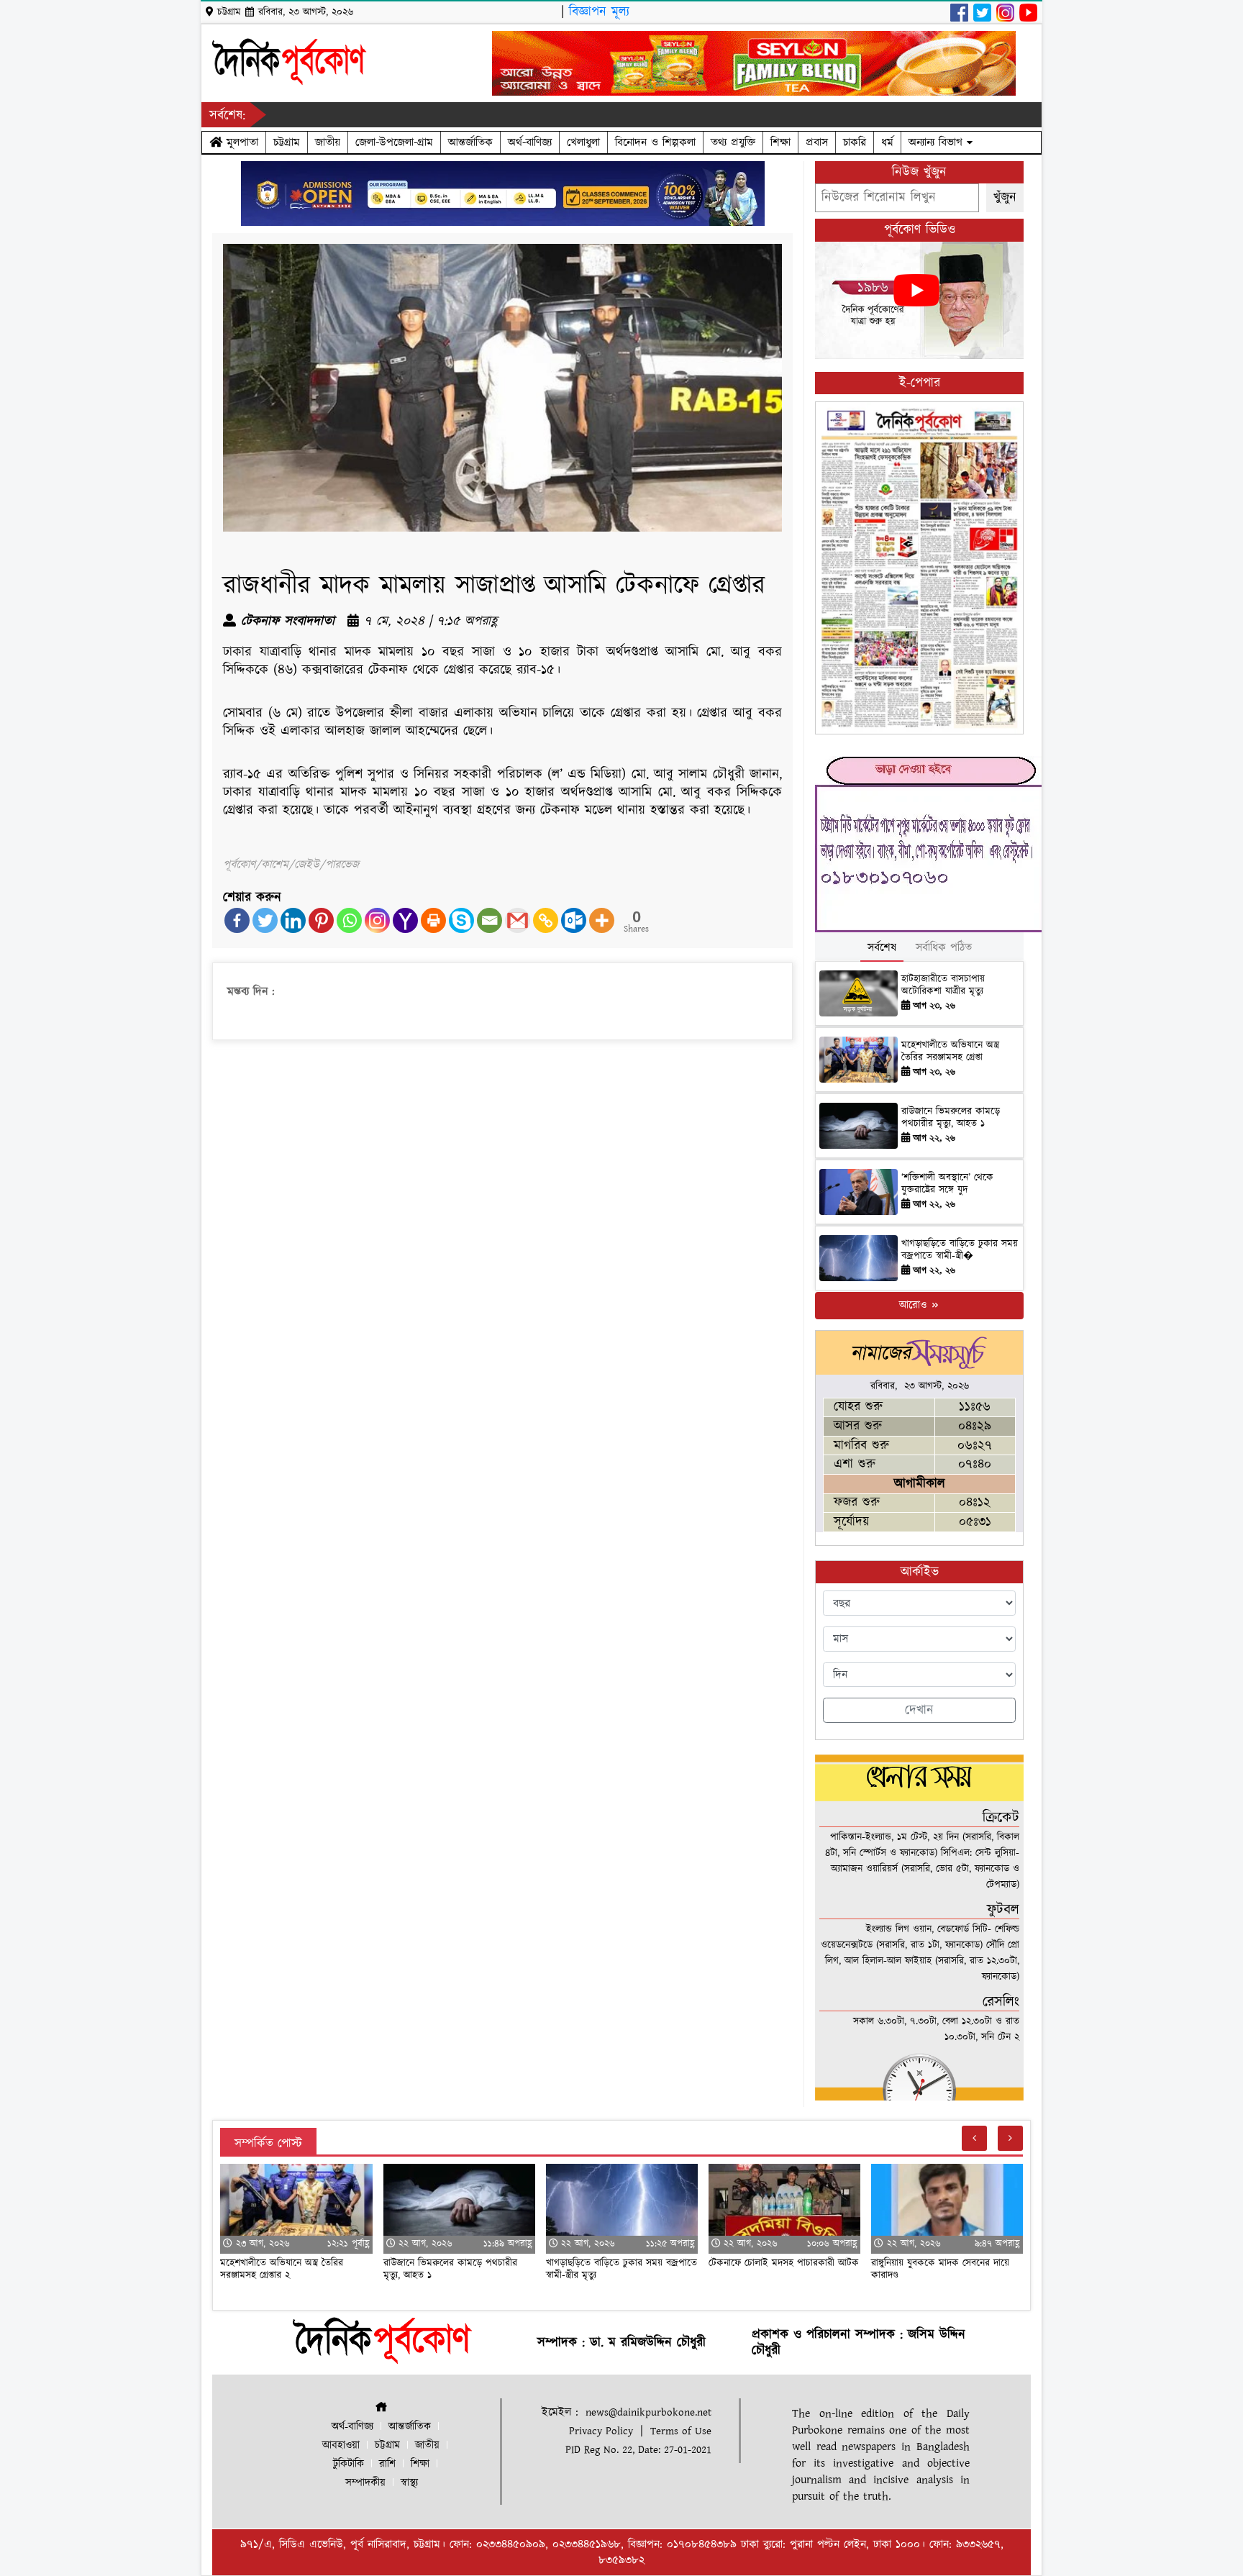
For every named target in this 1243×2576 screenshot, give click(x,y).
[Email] (490, 920)
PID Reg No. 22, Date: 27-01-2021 (638, 2450)
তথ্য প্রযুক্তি (733, 142)
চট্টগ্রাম (287, 142)
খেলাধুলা (583, 142)
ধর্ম (887, 142)
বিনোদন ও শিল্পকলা (655, 142)
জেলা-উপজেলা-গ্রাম (394, 142)
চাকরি (855, 142)
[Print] (433, 920)
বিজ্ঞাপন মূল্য (599, 12)
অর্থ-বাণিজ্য (530, 142)
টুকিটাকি (349, 2464)
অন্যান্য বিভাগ (938, 142)
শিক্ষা (780, 142)
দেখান (919, 1710)
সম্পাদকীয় (365, 2483)
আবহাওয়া (341, 2445)
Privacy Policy (601, 2431)
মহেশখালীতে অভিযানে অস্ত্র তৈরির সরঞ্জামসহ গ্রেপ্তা (950, 1051)
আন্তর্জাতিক (470, 142)
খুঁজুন (1005, 197)
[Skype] (461, 920)
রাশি (387, 2464)
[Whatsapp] (349, 920)
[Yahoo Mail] (405, 920)
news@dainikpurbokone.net (648, 2412)
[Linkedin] (293, 920)
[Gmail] (518, 920)
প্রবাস (817, 142)
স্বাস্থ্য (409, 2483)
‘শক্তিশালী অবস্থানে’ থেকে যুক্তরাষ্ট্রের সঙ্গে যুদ (947, 1184)
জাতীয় (328, 142)
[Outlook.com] (574, 920)
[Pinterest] (321, 920)
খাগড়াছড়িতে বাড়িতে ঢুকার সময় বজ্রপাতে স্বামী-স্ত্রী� (960, 1250)
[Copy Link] (546, 920)
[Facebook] (237, 920)
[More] (602, 920)
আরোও (915, 1305)
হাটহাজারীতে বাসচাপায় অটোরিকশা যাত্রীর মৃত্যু (943, 985)
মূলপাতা (240, 142)
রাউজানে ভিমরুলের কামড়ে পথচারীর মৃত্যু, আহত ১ (951, 1118)
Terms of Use (681, 2431)
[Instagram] (377, 920)
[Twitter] (265, 920)
